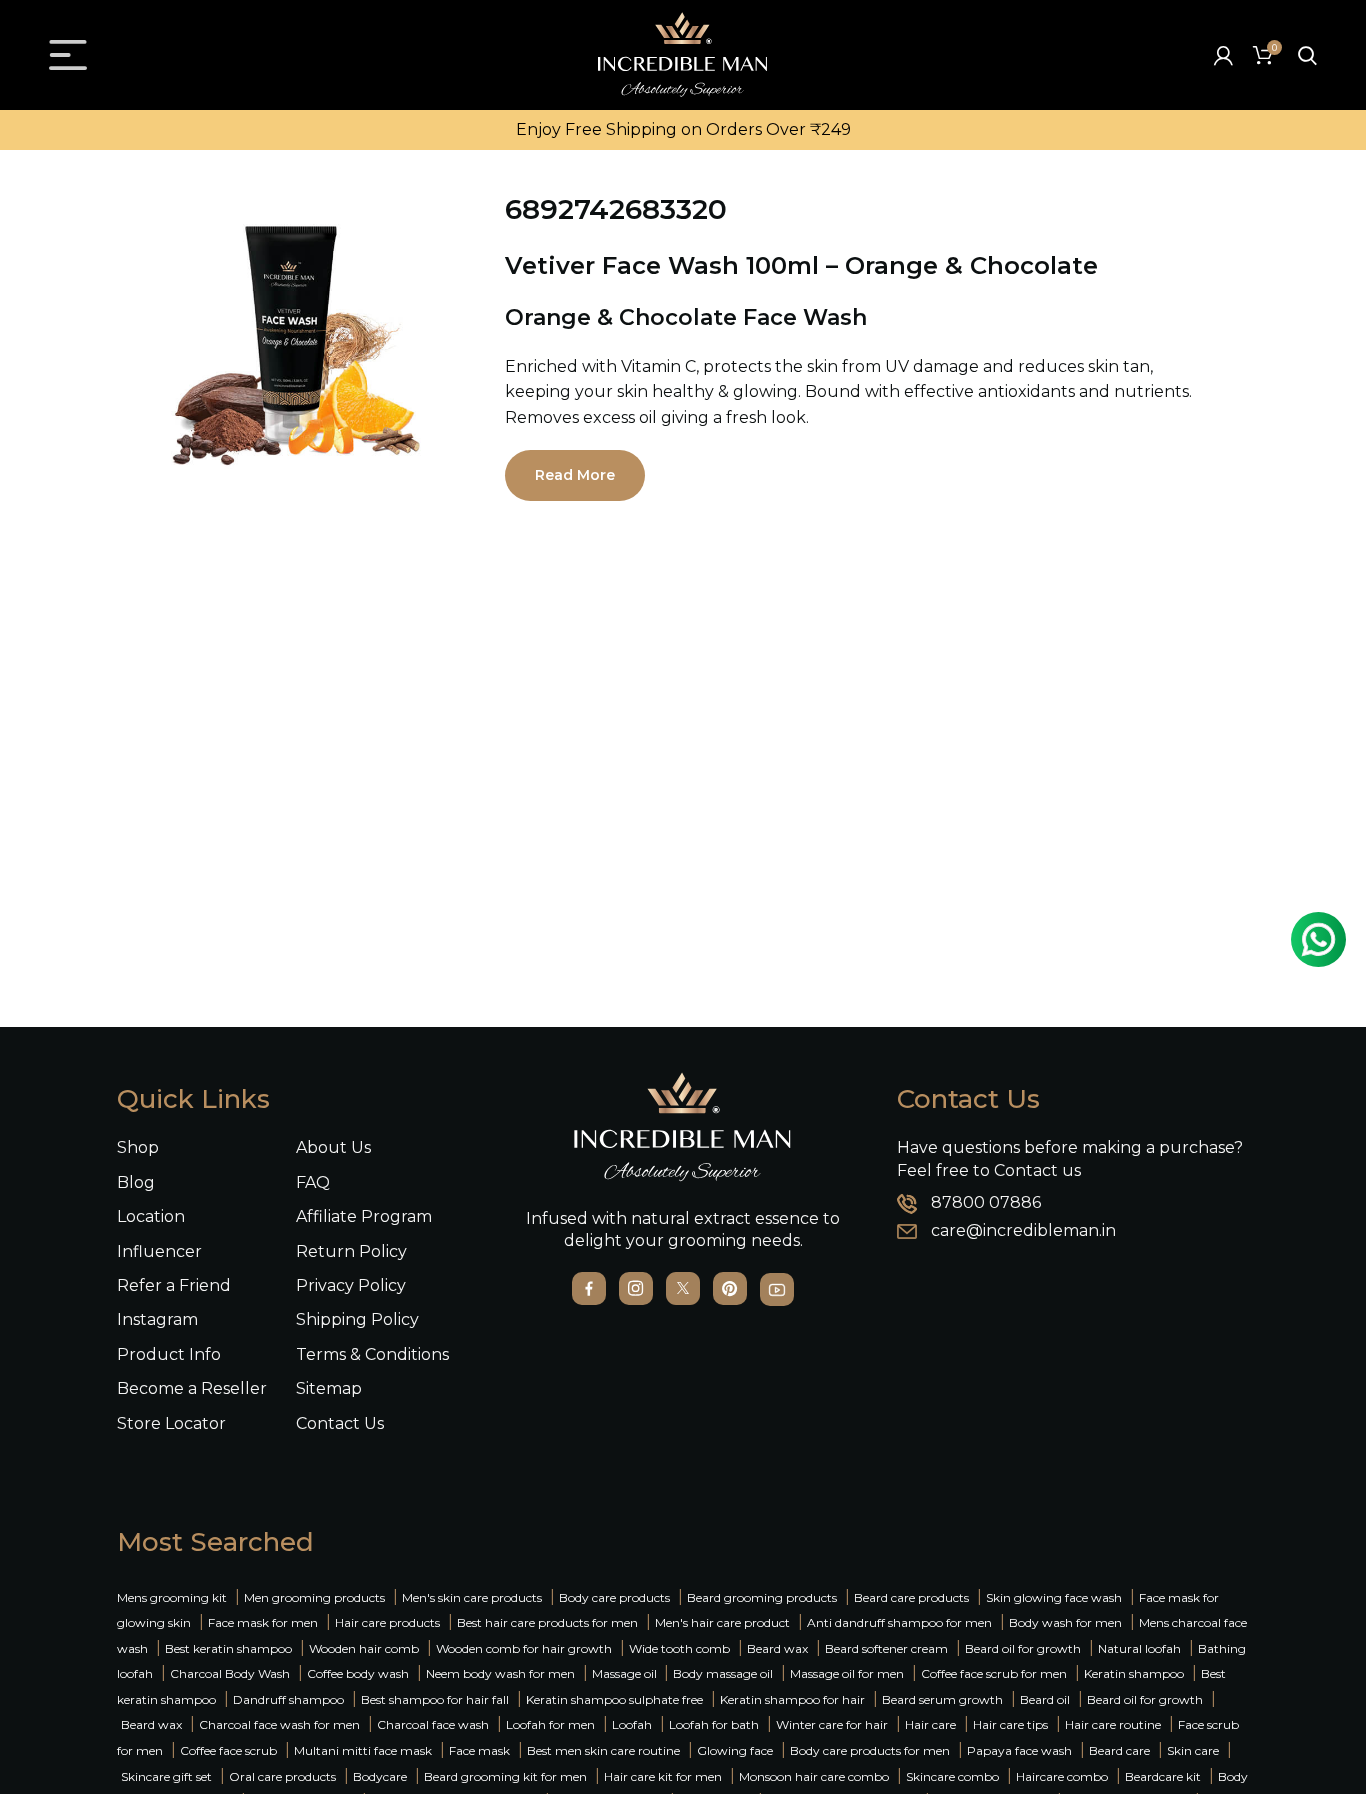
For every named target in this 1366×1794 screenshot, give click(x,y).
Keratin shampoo (1134, 1673)
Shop (138, 1147)
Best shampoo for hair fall (435, 1699)
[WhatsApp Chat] (1318, 939)
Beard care (1119, 1750)
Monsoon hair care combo (814, 1776)
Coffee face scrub (228, 1750)
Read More (575, 475)
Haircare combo (1062, 1776)
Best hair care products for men (547, 1622)
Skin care (1193, 1750)
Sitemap (329, 1388)
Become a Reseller (192, 1388)
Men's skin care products (472, 1597)
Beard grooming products (762, 1597)
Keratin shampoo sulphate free (614, 1699)
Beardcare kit (1163, 1776)
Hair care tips (1010, 1724)
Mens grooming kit (172, 1597)
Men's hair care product (722, 1622)
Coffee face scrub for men (994, 1673)
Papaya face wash (1019, 1750)
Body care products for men (870, 1750)
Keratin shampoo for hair (792, 1699)
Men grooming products (314, 1597)
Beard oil (1045, 1699)
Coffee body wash (358, 1673)
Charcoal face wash (433, 1724)
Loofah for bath (714, 1724)
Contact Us (340, 1423)
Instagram (157, 1319)
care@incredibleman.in (1023, 1230)
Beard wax (777, 1648)
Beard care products (911, 1597)
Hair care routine (1113, 1724)
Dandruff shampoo (288, 1699)
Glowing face (735, 1750)
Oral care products (282, 1776)
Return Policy (351, 1251)
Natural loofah (1139, 1648)
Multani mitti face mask (363, 1750)
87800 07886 (986, 1202)
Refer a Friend (174, 1285)
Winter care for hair (832, 1724)
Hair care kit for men (663, 1776)
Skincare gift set (166, 1776)
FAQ (313, 1182)
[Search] (1307, 55)
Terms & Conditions (372, 1354)
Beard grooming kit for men (505, 1776)
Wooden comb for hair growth (524, 1648)
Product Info (169, 1354)
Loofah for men (550, 1724)
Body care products (614, 1597)
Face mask (479, 1750)
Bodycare (380, 1776)
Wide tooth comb (679, 1648)
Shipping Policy (357, 1319)
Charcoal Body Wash (230, 1673)
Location (151, 1216)
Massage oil (626, 1673)
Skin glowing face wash (1054, 1597)
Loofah (632, 1724)
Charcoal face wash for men (279, 1724)
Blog (136, 1182)
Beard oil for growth (1023, 1648)
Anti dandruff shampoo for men (899, 1622)
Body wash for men (1065, 1622)
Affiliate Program (364, 1216)
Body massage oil (723, 1673)
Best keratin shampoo (228, 1648)
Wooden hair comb (364, 1648)
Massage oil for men (847, 1673)
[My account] (1223, 55)
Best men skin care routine (603, 1750)
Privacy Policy (351, 1285)
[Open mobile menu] (68, 55)
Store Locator (171, 1423)
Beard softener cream (886, 1648)
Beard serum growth (942, 1699)
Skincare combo (952, 1776)
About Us (333, 1147)
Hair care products (387, 1622)
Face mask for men (263, 1622)
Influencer (159, 1251)
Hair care (930, 1724)
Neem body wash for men (500, 1673)
